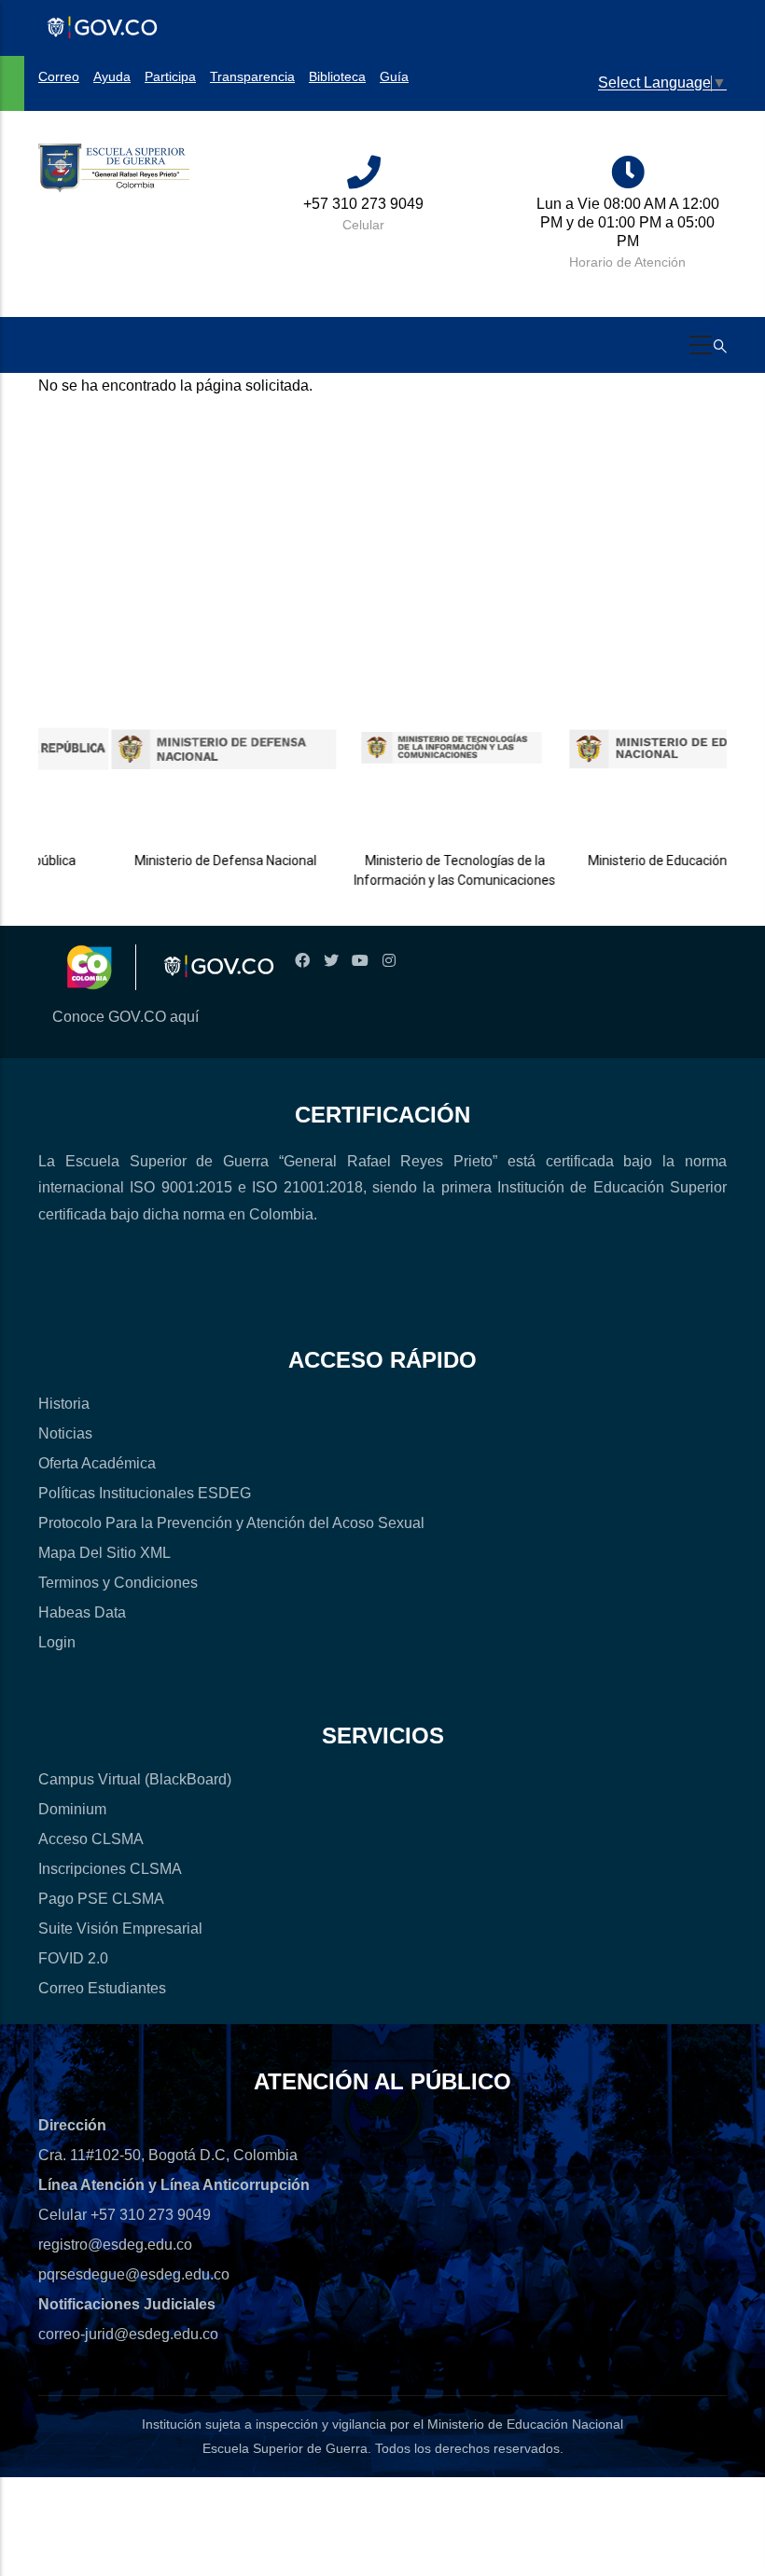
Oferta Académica (97, 1463)
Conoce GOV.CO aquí (125, 1017)
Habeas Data (82, 1612)
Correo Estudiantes (102, 1988)
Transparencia (252, 76)
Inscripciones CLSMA (110, 1869)
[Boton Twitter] (331, 961)
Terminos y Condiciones (118, 1583)
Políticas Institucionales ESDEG (145, 1493)
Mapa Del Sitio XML (104, 1553)
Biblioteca (337, 76)
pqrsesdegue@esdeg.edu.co (134, 2274)
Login (57, 1642)
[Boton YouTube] (360, 961)
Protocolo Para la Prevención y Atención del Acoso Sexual (231, 1523)
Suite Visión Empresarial (120, 1929)
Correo (59, 76)
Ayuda (112, 76)
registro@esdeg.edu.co (115, 2245)
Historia (64, 1404)
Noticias (65, 1433)
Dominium (72, 1809)
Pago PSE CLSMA (101, 1899)
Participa (170, 76)
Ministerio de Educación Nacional (656, 861)
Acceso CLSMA (91, 1839)
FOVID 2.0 (73, 1958)
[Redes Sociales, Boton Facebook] (302, 961)
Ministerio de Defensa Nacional (196, 861)
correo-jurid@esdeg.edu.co (128, 2334)
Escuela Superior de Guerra (285, 2448)
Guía (394, 76)
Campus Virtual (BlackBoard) (135, 1779)
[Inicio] (114, 169)
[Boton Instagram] (389, 961)
